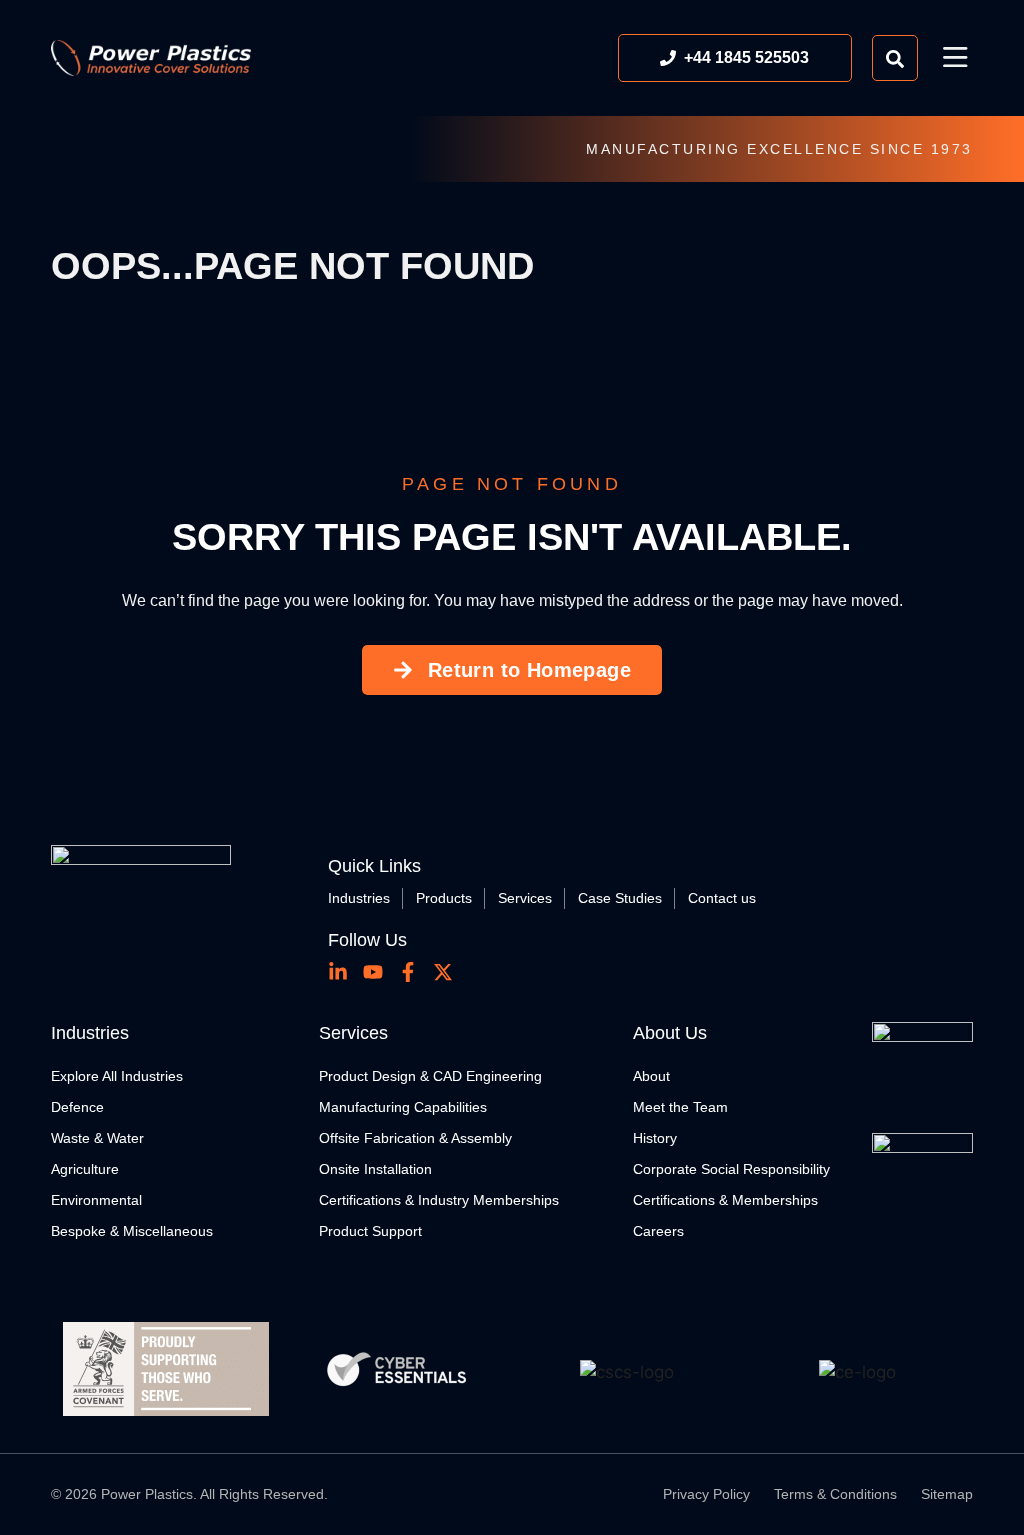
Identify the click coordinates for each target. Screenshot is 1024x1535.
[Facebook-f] (408, 972)
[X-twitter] (443, 972)
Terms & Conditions (835, 1494)
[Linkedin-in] (338, 972)
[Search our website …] (895, 58)
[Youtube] (373, 972)
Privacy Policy (706, 1494)
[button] (955, 58)
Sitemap (947, 1494)
